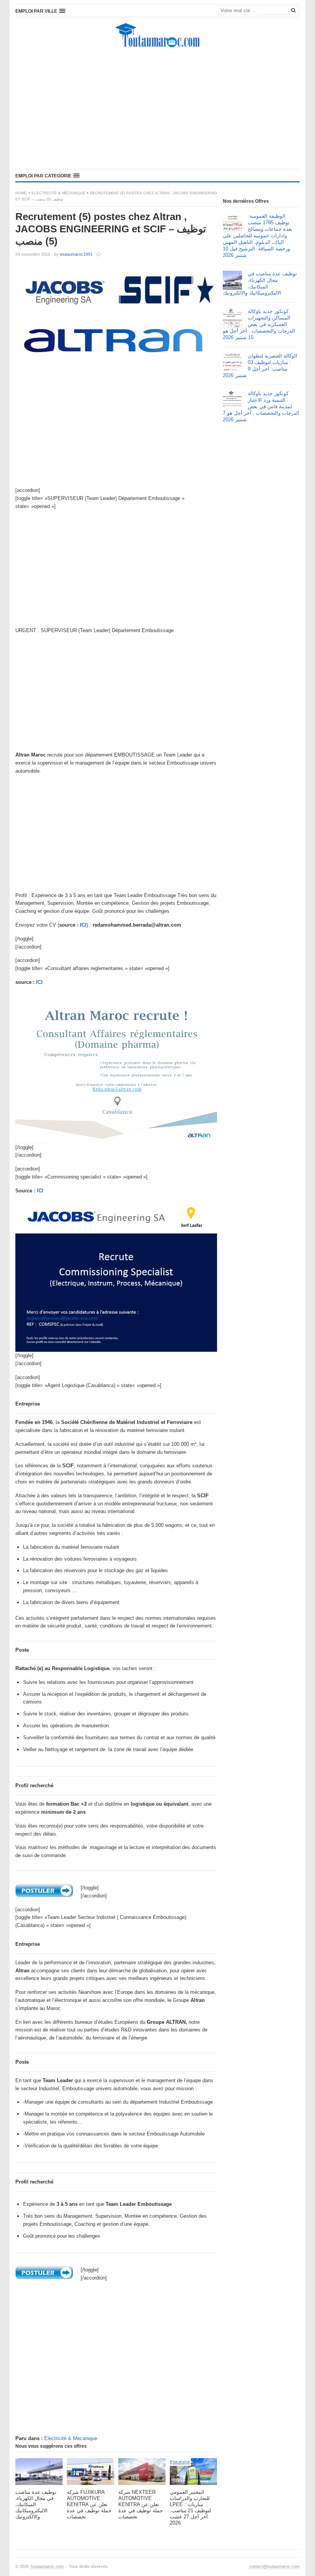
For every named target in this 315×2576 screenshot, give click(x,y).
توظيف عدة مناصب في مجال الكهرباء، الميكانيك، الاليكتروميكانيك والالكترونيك (260, 283)
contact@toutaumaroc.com (274, 2566)
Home (21, 193)
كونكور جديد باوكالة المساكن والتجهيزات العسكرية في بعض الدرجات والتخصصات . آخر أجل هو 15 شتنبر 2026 (259, 324)
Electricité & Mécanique (58, 193)
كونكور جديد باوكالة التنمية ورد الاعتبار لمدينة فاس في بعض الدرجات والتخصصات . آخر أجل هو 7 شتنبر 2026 (261, 406)
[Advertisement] (157, 109)
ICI (83, 925)
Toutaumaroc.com (47, 2566)
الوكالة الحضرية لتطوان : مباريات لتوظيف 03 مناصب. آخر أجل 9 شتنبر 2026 (260, 366)
